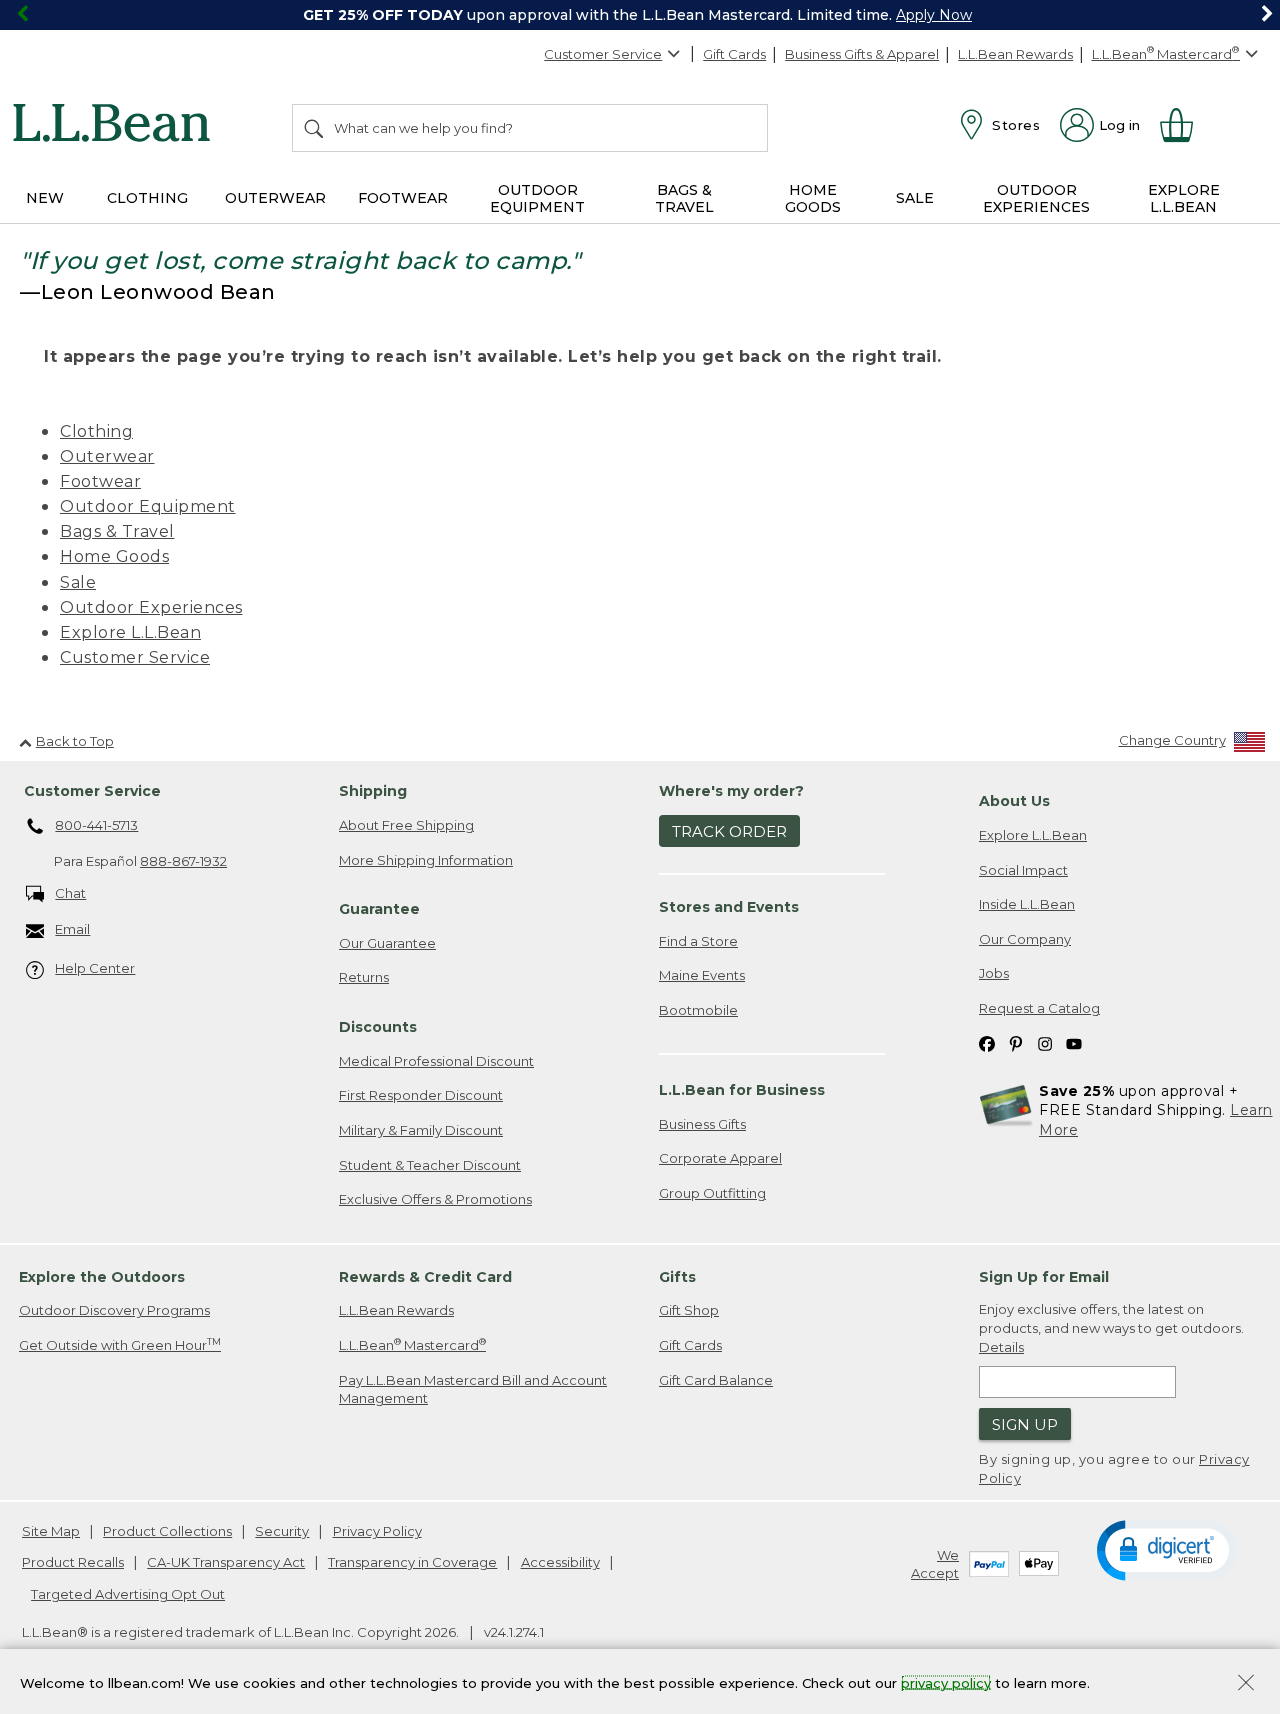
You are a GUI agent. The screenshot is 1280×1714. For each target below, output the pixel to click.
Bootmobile (698, 1010)
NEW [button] (45, 198)
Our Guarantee (387, 943)
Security (282, 1531)
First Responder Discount (421, 1095)
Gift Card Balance (716, 1380)
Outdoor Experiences (151, 607)
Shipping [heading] (373, 791)
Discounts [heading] (378, 1027)
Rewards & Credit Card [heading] (425, 1277)
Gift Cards (734, 54)
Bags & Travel (117, 531)
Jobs (994, 973)
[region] (640, 15)
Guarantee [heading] (379, 909)
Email (72, 929)
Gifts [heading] (677, 1277)
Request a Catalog (1039, 1008)
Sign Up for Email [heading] (1044, 1277)
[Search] (315, 128)
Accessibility (560, 1562)
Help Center (95, 968)
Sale (78, 582)
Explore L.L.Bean (130, 632)
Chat (70, 893)
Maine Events (702, 975)
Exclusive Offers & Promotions (435, 1199)
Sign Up (1025, 1424)
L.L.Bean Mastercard (412, 1344)
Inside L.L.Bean (1027, 904)
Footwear (100, 481)
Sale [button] (915, 198)
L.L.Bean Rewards (1015, 54)
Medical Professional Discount (436, 1061)
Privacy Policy (377, 1531)
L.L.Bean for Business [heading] (742, 1090)
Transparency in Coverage (412, 1562)
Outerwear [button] (275, 198)
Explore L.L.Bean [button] (1184, 198)
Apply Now (934, 15)
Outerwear (107, 456)
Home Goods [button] (813, 198)
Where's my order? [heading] (731, 791)
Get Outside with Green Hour (120, 1344)
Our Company (1025, 939)
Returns (364, 977)
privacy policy (946, 1682)
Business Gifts (702, 1124)
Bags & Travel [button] (684, 198)
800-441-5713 (96, 825)
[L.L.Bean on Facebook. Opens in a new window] (987, 1042)
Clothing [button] (147, 198)
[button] (1167, 1549)
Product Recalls (73, 1562)
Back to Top (75, 741)
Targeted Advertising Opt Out (128, 1594)
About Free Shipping (406, 825)
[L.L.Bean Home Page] (116, 126)
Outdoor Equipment (148, 506)
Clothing (96, 431)
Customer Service (603, 54)
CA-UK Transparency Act (226, 1562)
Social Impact (1023, 870)
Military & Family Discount (421, 1130)
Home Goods (114, 556)
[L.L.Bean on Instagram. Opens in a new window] (1045, 1042)
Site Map (51, 1531)
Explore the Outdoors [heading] (102, 1277)
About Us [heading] (1014, 801)
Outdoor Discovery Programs (114, 1310)
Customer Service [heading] (92, 791)
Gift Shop (689, 1310)
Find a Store (698, 941)
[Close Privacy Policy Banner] (1246, 1684)
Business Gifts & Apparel (862, 54)
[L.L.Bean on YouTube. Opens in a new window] (1074, 1042)
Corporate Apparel (720, 1158)
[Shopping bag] (1185, 125)
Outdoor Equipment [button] (537, 198)
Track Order (729, 831)
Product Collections (167, 1531)
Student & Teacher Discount (430, 1165)
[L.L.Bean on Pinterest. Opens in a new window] (1016, 1042)
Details (1001, 1347)
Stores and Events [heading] (729, 907)
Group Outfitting (712, 1193)
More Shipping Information (426, 860)
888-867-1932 (183, 861)
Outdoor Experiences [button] (1036, 198)
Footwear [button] (403, 198)
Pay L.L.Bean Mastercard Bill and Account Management (473, 1389)
